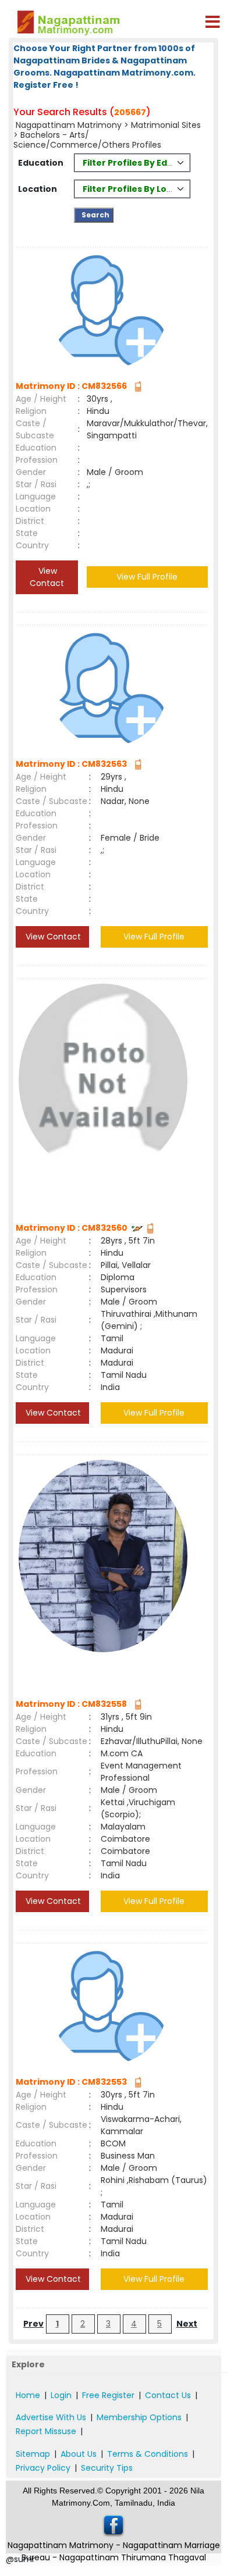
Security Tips (107, 2468)
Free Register (108, 2395)
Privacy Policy (43, 2468)
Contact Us (168, 2395)
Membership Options (139, 2417)
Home (28, 2395)
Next (187, 2324)
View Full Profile (147, 577)
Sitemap (33, 2454)
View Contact (47, 577)
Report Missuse (46, 2431)
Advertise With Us (51, 2417)
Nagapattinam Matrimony (69, 125)
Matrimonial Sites (166, 125)
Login (61, 2395)
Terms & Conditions (148, 2454)
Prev (33, 2324)
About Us (79, 2454)
